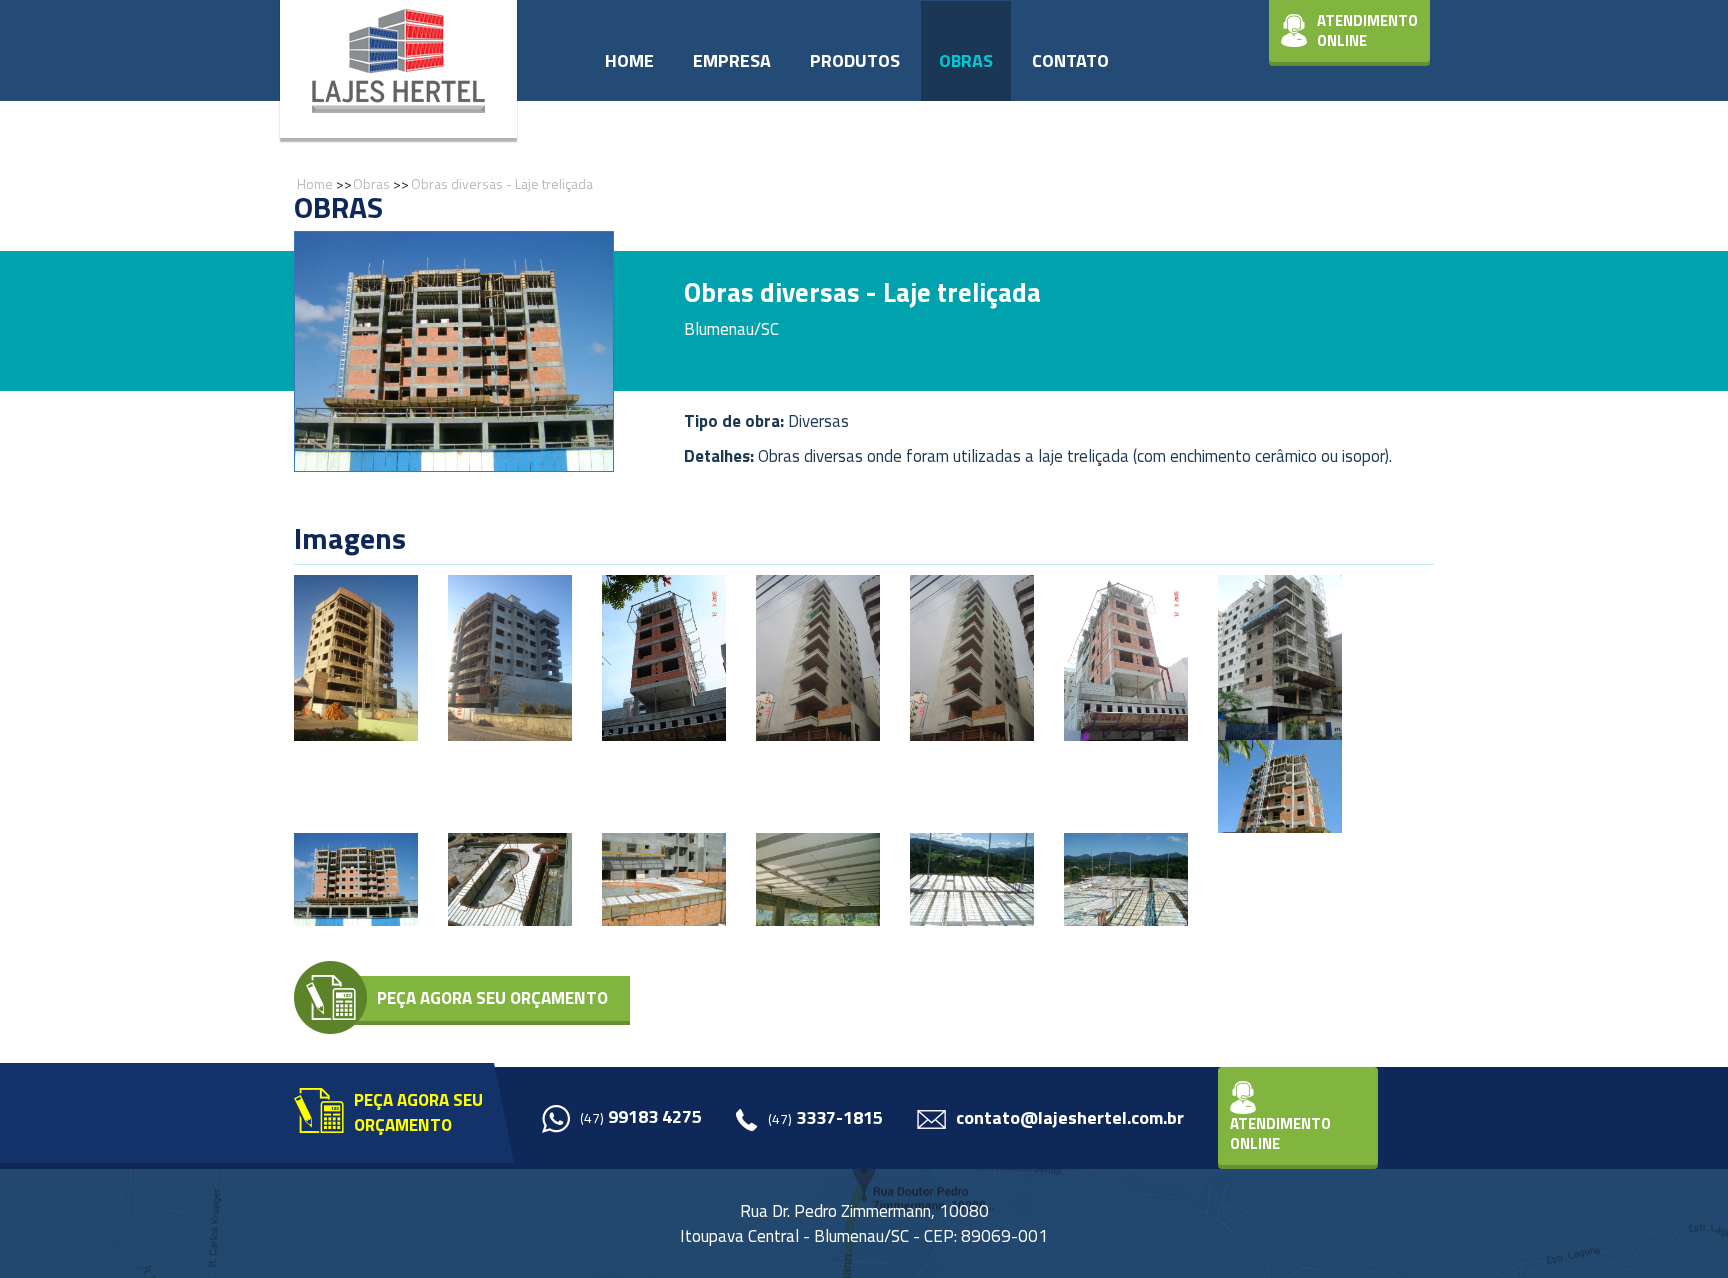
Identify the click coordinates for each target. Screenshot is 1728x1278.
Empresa (732, 60)
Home (629, 60)
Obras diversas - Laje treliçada (502, 183)
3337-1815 (825, 1118)
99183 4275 (641, 1117)
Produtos (855, 60)
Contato (1070, 60)
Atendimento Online (1367, 30)
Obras (966, 60)
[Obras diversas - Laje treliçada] (356, 657)
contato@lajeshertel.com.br (1070, 1118)
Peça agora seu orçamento (492, 998)
